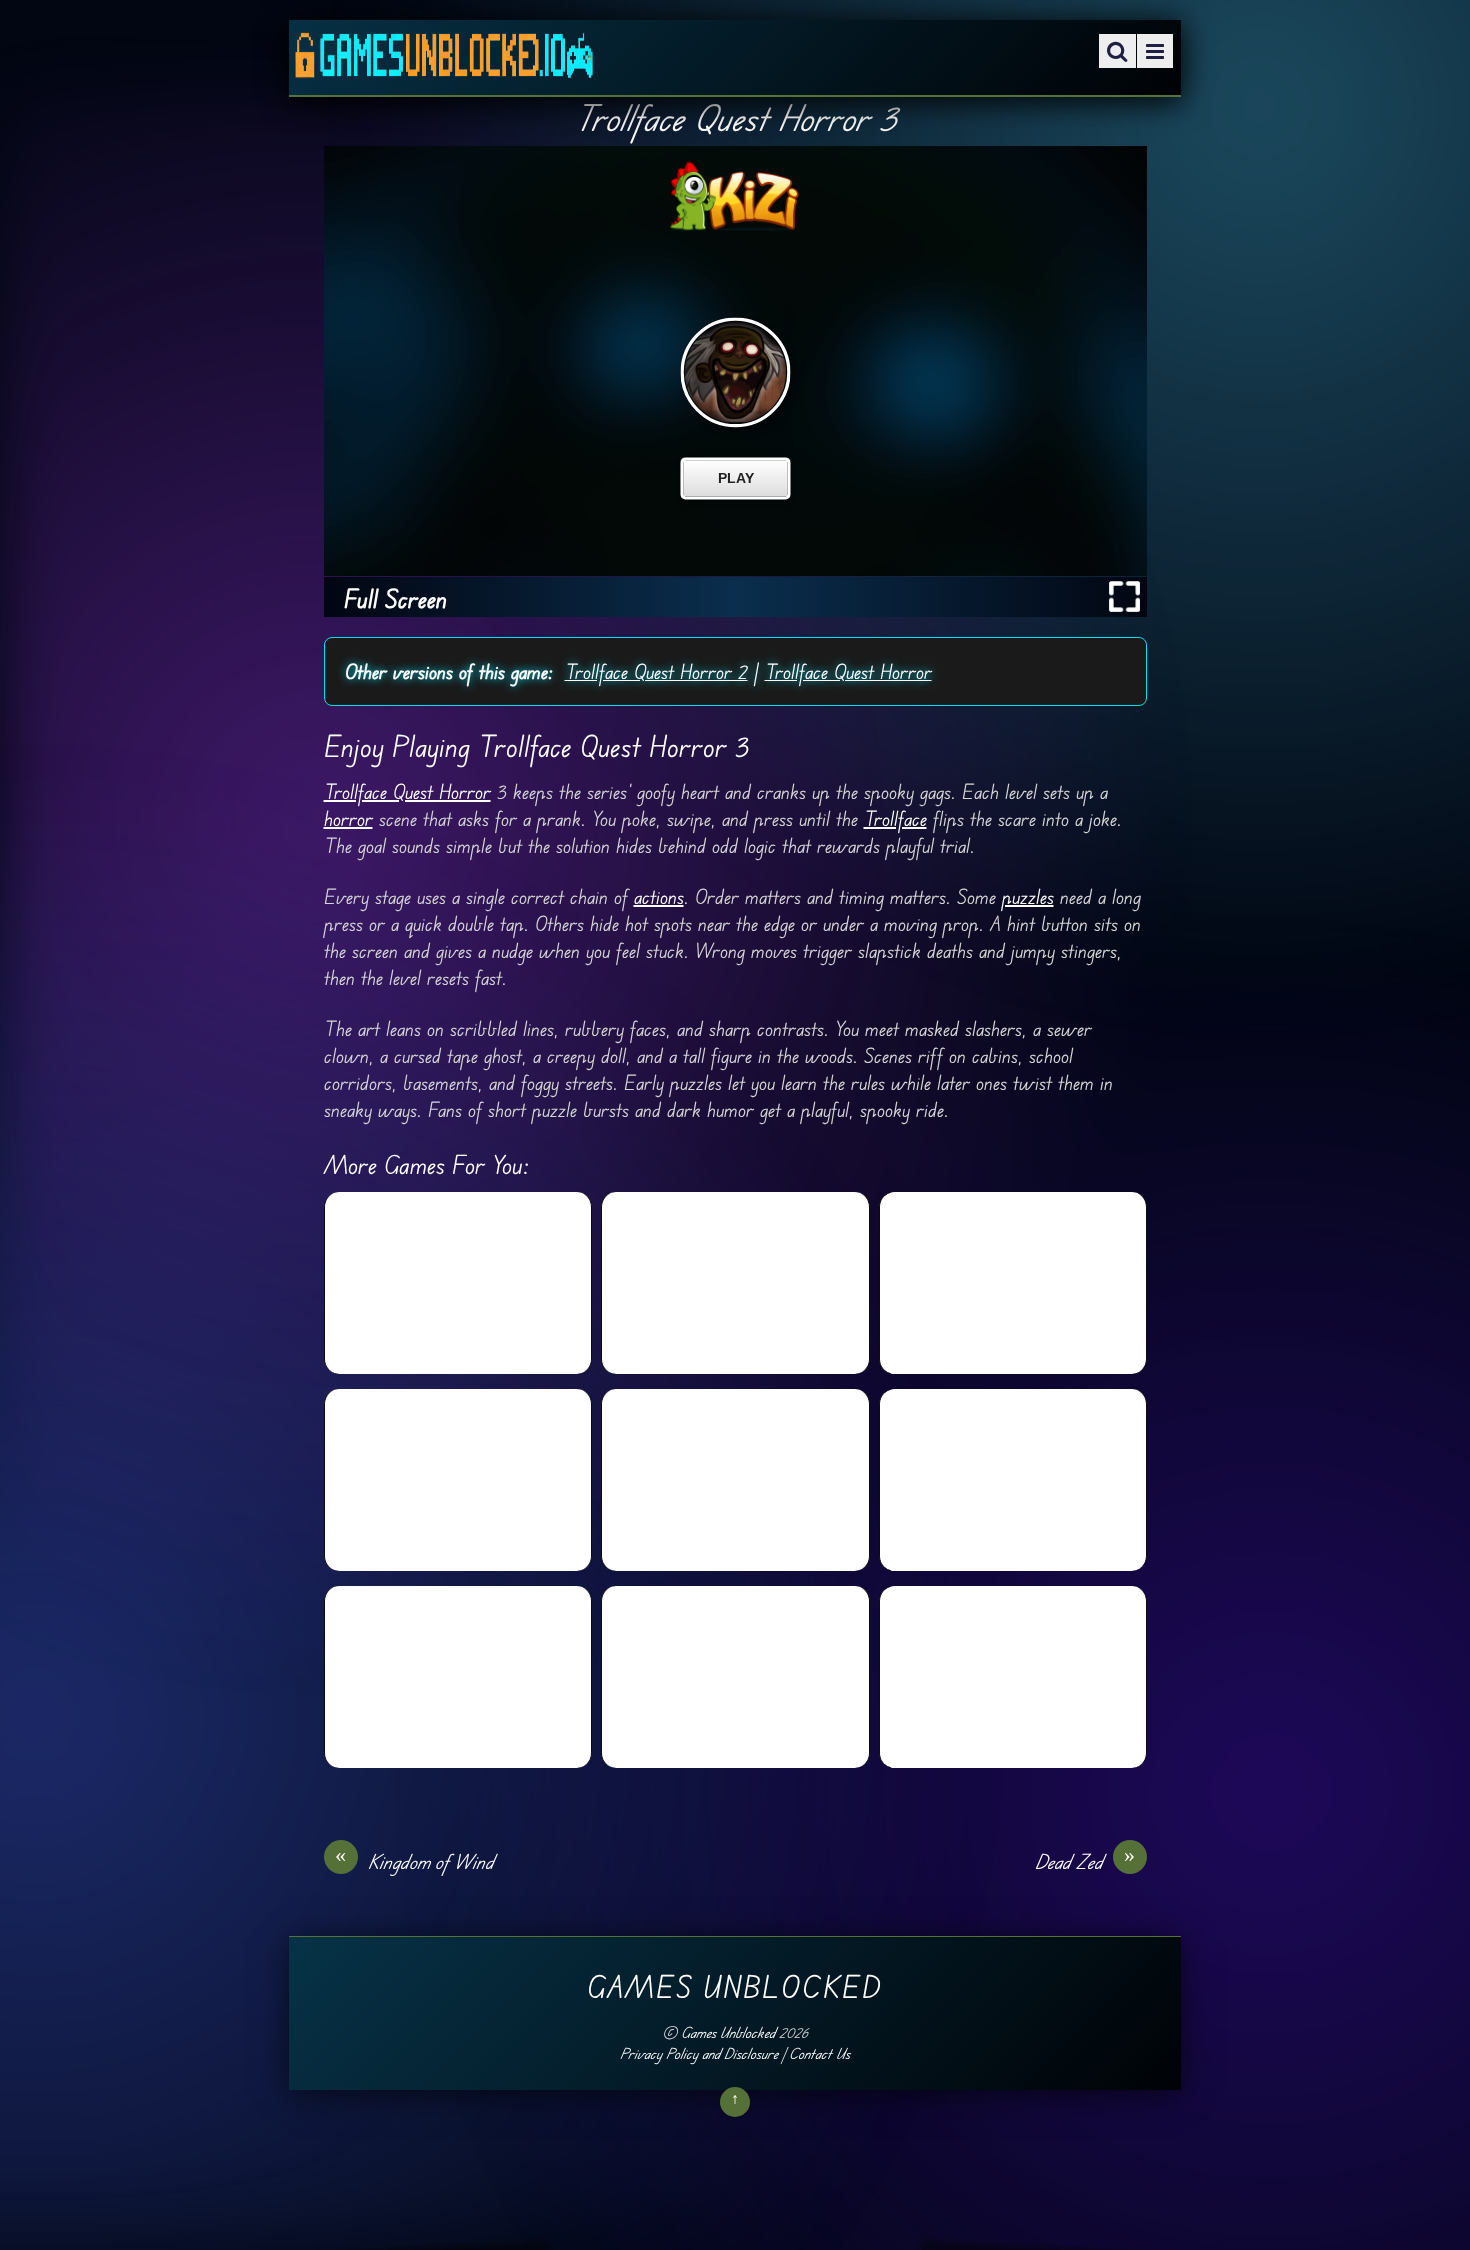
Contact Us (819, 2053)
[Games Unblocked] (444, 63)
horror (348, 818)
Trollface (895, 818)
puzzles (1028, 896)
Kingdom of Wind (414, 1861)
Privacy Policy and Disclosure (699, 2053)
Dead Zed (1085, 1861)
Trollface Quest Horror (848, 671)
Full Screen (395, 598)
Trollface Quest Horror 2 (656, 671)
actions (659, 896)
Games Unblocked (728, 2032)
